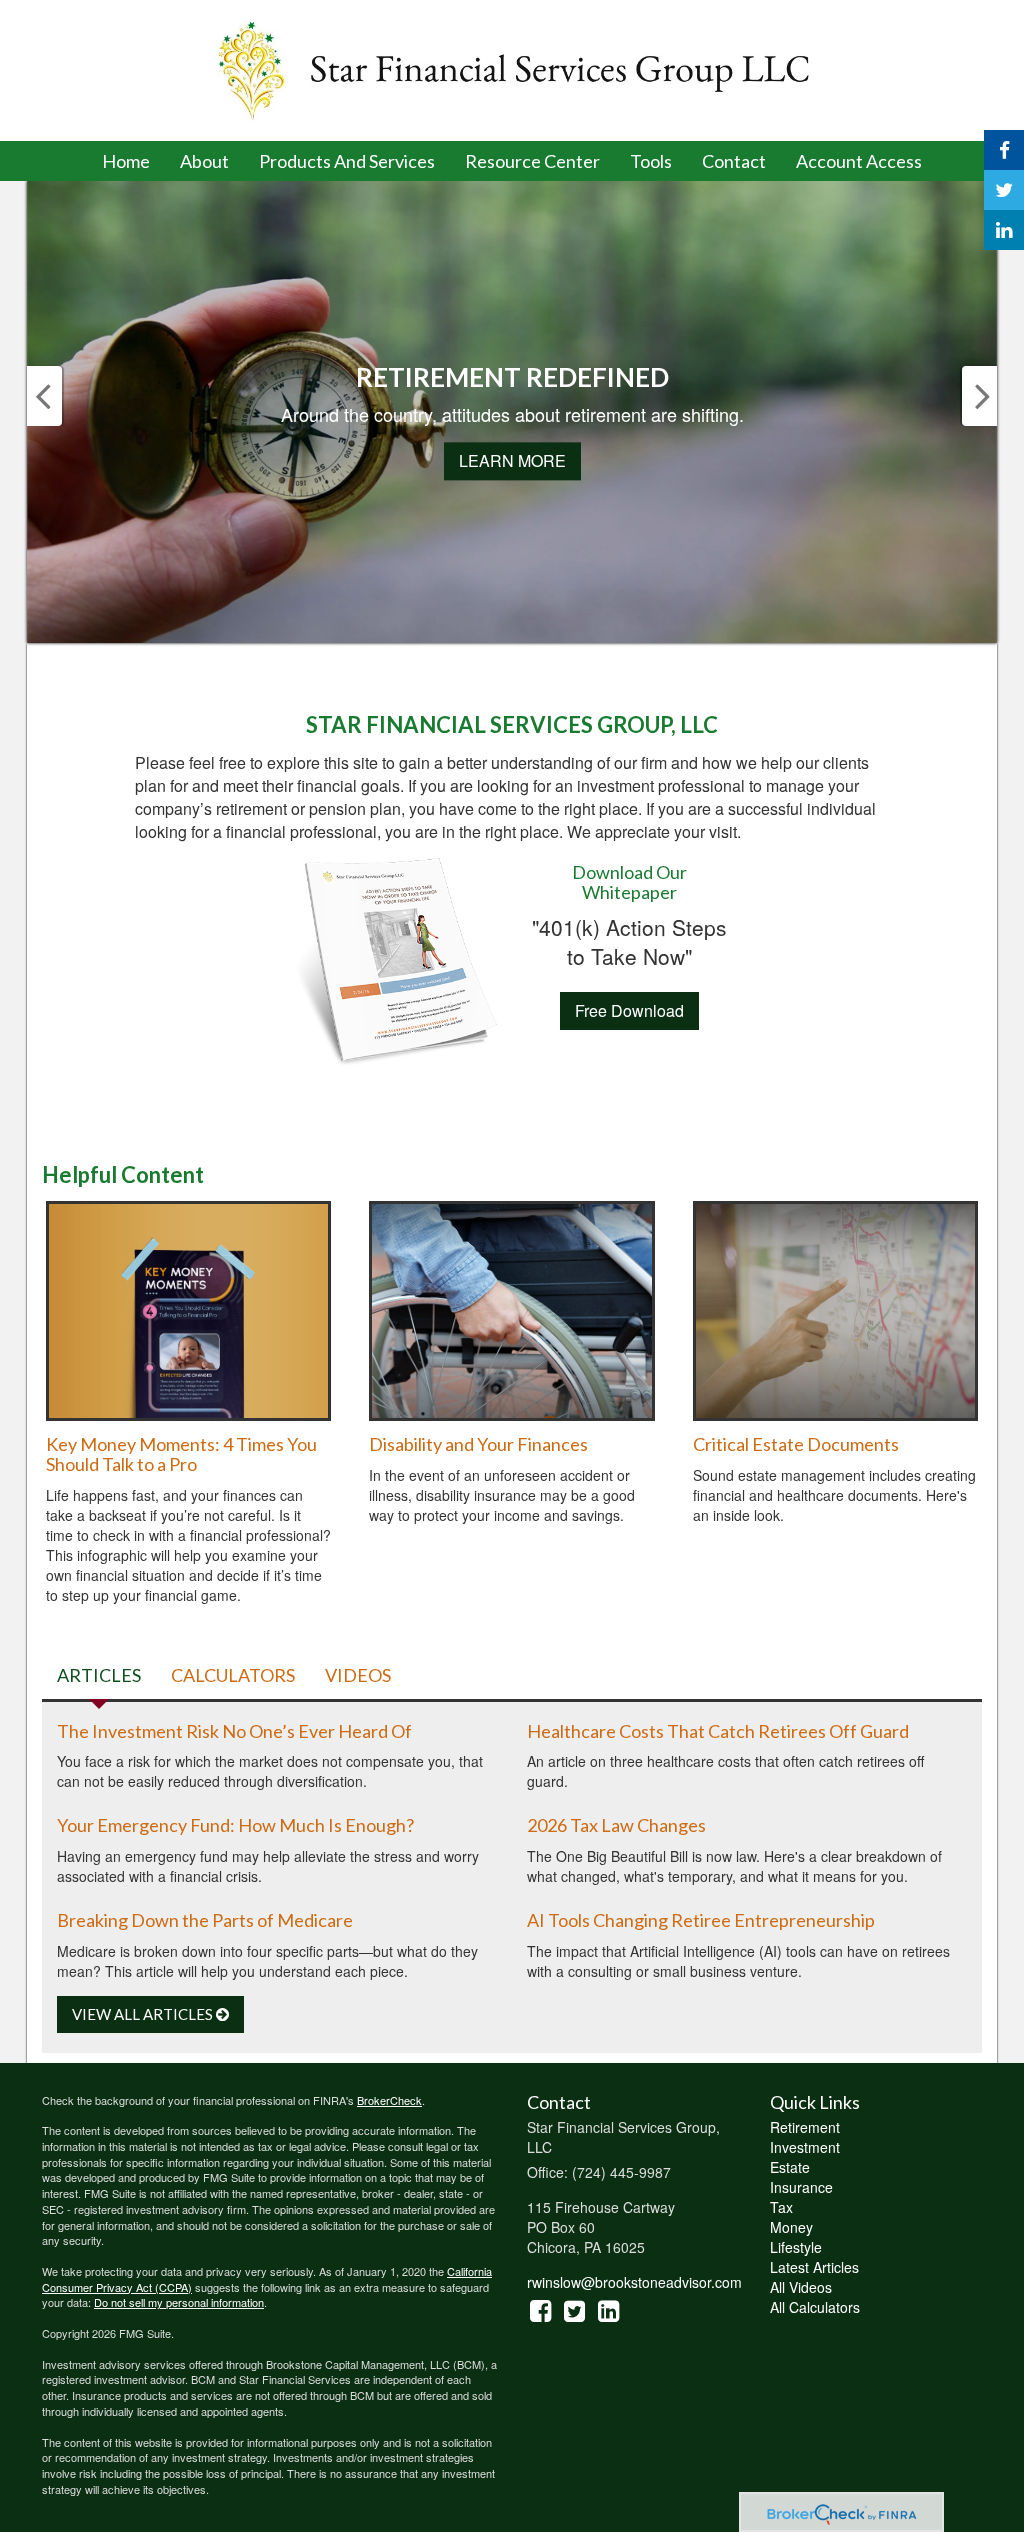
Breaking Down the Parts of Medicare (205, 1920)
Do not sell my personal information (179, 2302)
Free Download (629, 1010)
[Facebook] (1004, 150)
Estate (790, 2167)
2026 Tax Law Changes (616, 1825)
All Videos (801, 2287)
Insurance (801, 2187)
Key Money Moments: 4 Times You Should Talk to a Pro (181, 1454)
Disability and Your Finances (478, 1444)
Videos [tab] (358, 1675)
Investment (805, 2147)
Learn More (512, 461)
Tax (781, 2207)
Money (791, 2227)
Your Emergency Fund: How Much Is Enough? (235, 1825)
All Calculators (815, 2307)
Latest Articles (814, 2267)
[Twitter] (1004, 190)
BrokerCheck (389, 2100)
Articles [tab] (99, 1675)
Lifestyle (796, 2247)
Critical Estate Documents (796, 1444)
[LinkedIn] (1004, 230)
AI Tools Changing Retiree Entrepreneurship (701, 1920)
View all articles (144, 2014)
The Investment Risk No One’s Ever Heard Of (234, 1731)
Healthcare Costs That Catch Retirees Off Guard (718, 1731)
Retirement (805, 2127)
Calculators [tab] (233, 1675)
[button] (204, 161)
